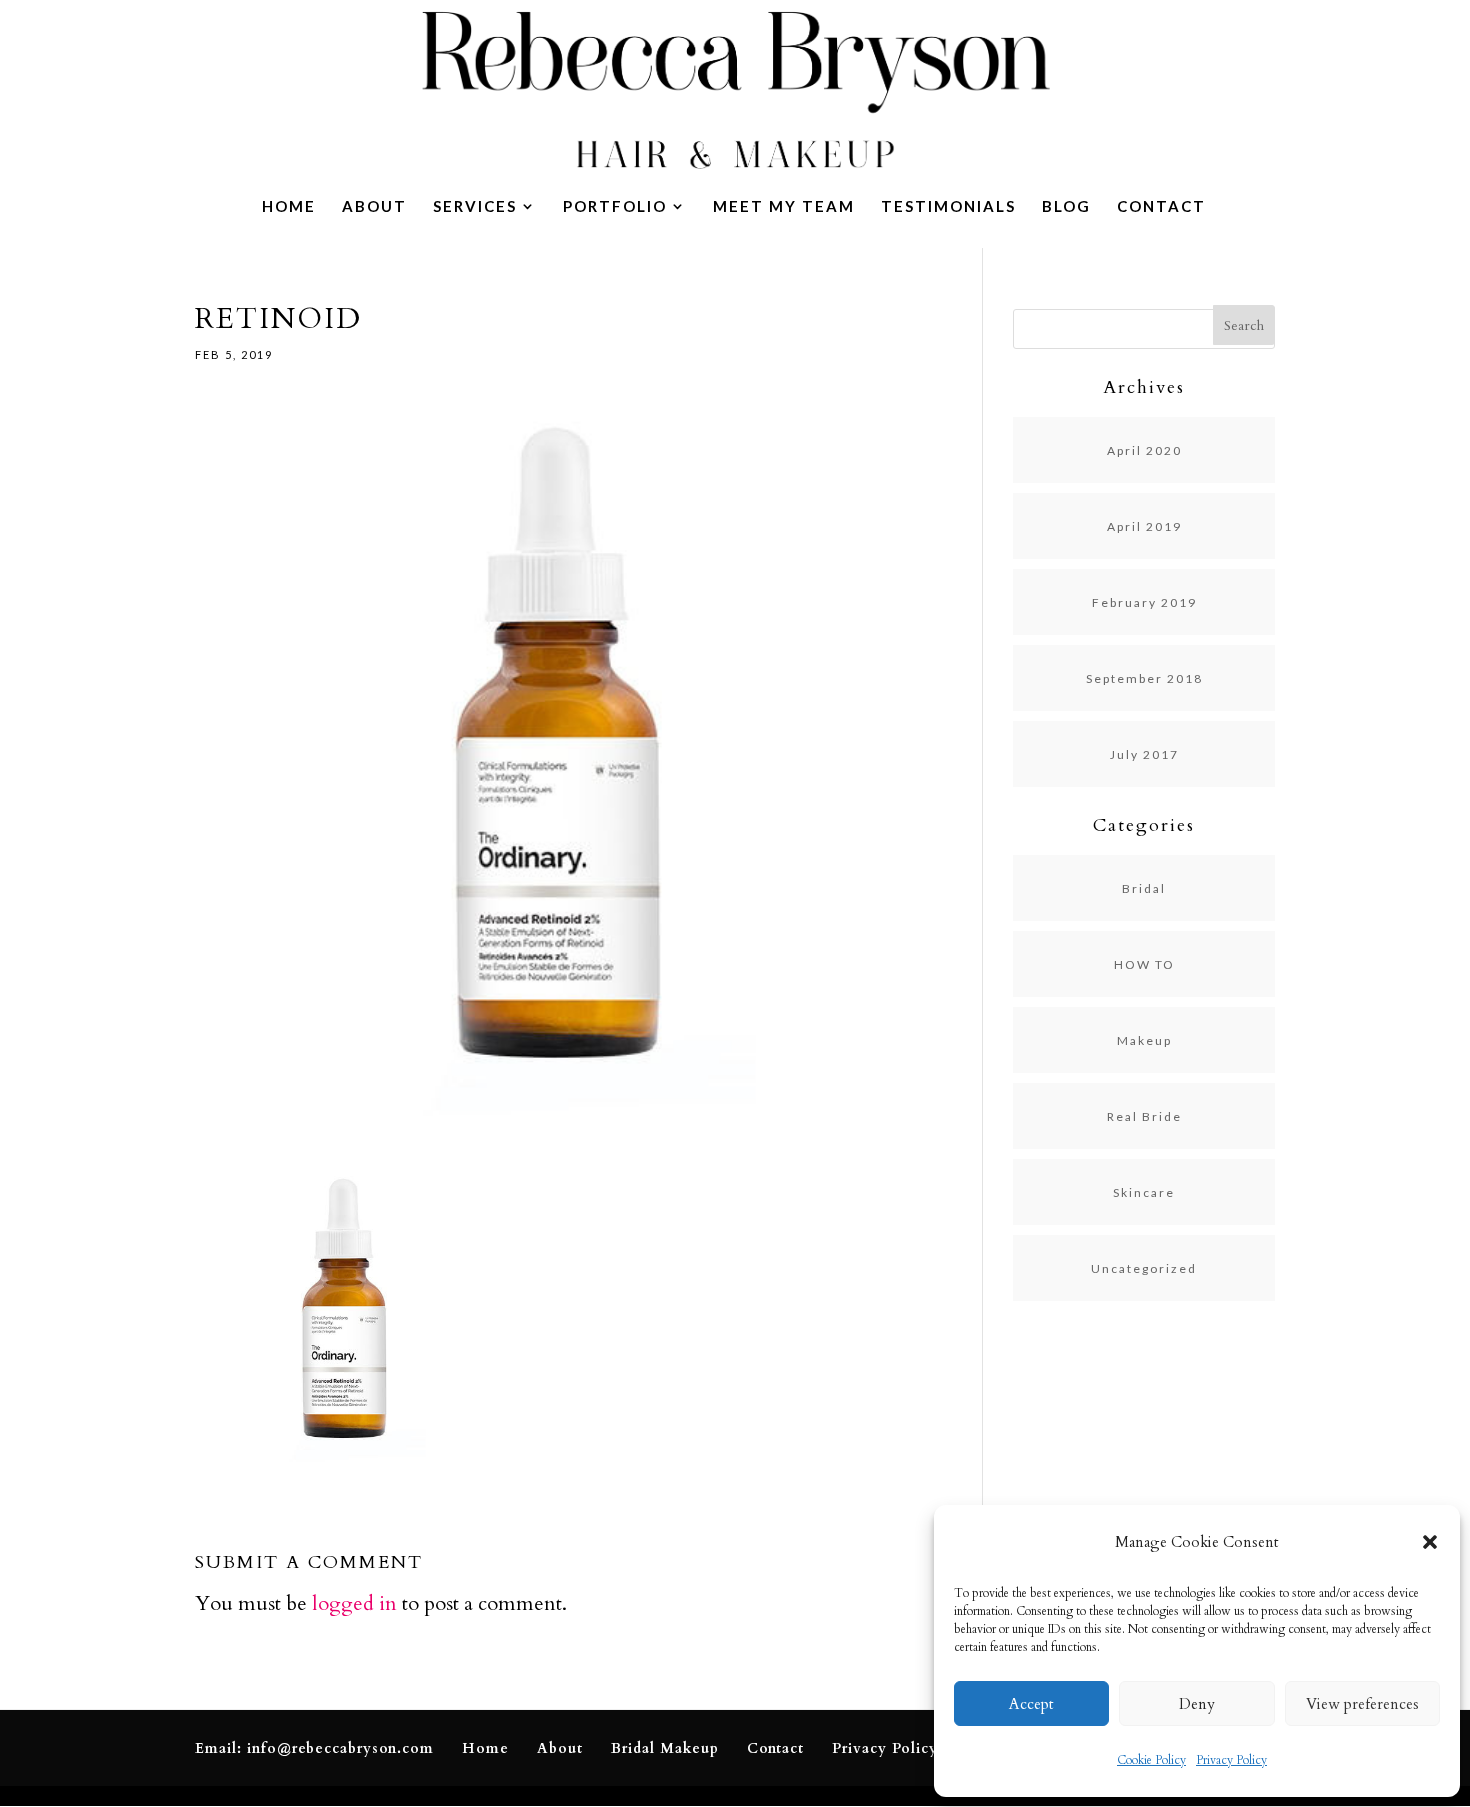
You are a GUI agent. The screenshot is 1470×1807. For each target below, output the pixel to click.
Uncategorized (1144, 1268)
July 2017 (1144, 754)
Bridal (1144, 888)
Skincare (1144, 1192)
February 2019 (1144, 602)
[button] (1430, 1542)
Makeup (1144, 1040)
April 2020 (1144, 450)
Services (475, 207)
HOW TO (1144, 964)
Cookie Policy (1151, 1760)
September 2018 (1144, 678)
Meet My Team (784, 207)
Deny (1197, 1704)
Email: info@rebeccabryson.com (314, 1748)
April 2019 (1144, 526)
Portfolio (615, 207)
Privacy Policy (1231, 1760)
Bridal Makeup (665, 1748)
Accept (1031, 1704)
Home (289, 207)
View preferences (1362, 1704)
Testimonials (948, 207)
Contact (1161, 207)
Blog (1066, 207)
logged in (354, 1603)
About (374, 207)
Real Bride (1144, 1116)
